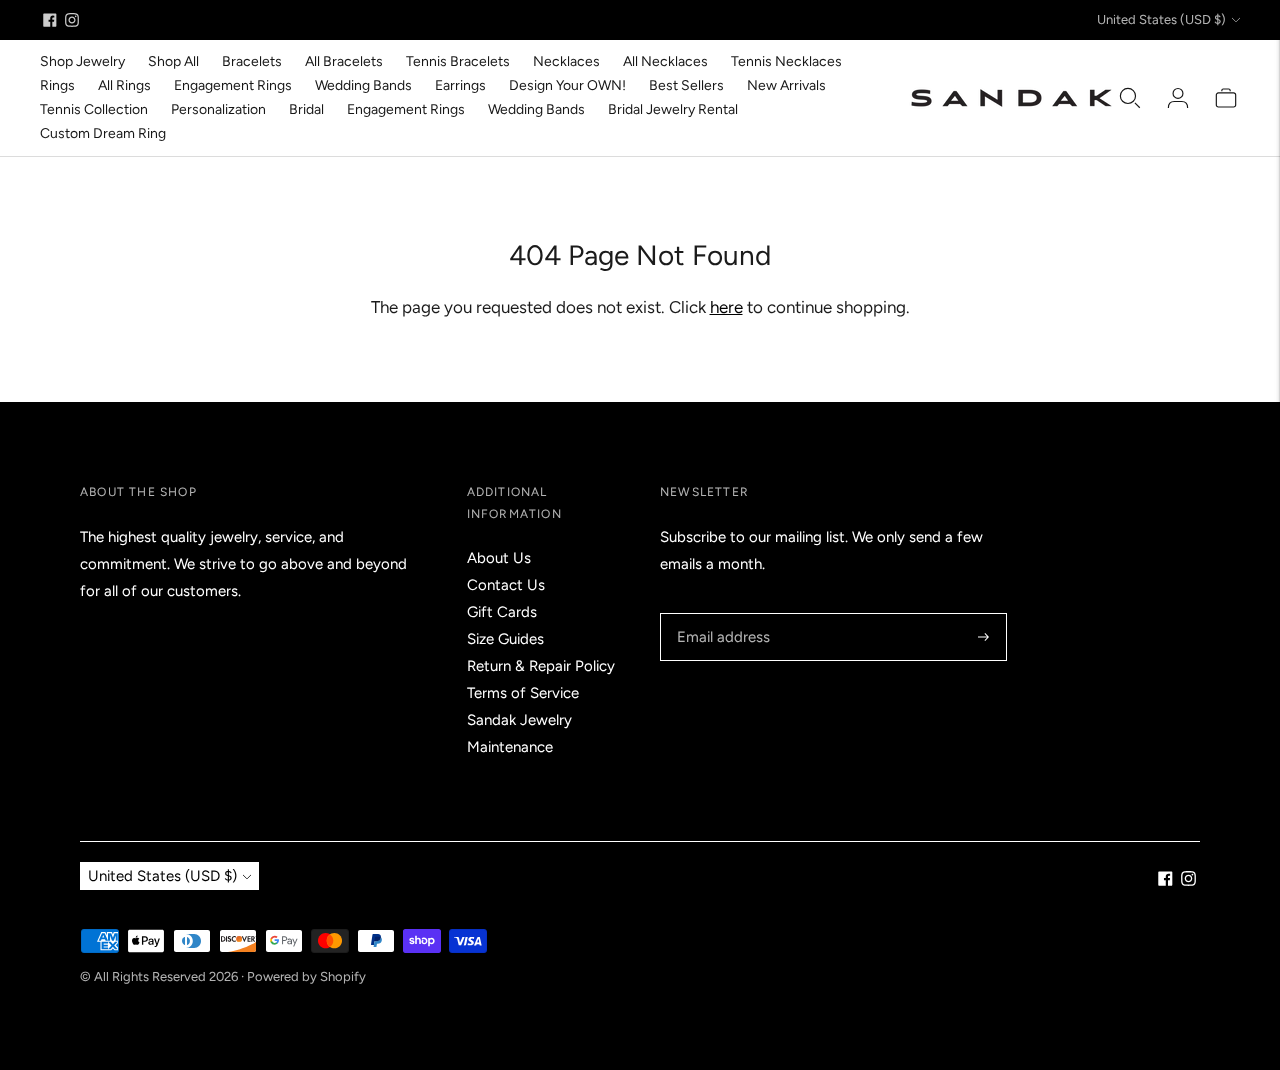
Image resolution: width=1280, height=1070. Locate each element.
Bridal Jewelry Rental (673, 109)
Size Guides (505, 639)
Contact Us (506, 585)
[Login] (1178, 98)
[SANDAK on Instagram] (72, 20)
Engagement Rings (233, 85)
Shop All (173, 61)
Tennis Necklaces (786, 61)
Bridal (306, 109)
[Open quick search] (1130, 98)
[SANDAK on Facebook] (50, 20)
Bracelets (252, 61)
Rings (57, 85)
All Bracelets (344, 61)
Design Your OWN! (567, 85)
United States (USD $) (1161, 19)
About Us (499, 558)
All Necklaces (665, 61)
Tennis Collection (94, 109)
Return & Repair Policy (541, 666)
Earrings (460, 85)
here (726, 307)
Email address (720, 613)
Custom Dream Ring (103, 133)
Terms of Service (523, 693)
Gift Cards (502, 612)
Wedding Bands (363, 85)
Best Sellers (686, 85)
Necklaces (566, 61)
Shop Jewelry (82, 61)
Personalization (218, 109)
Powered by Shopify (306, 976)
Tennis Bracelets (458, 61)
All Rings (124, 85)
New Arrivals (786, 85)
